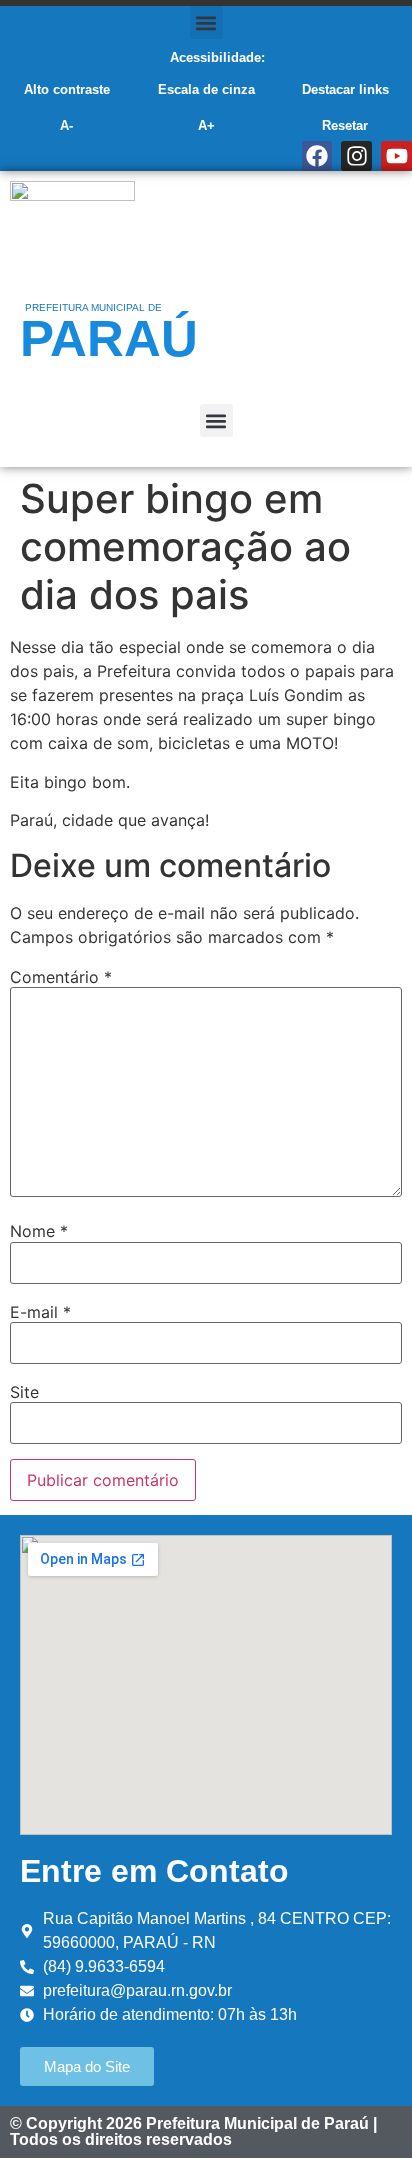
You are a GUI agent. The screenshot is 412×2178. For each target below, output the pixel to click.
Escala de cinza (206, 89)
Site (24, 1392)
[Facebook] (317, 156)
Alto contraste (67, 89)
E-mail (40, 1312)
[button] (206, 22)
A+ (206, 125)
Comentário (61, 977)
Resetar (345, 125)
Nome (39, 1231)
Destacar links (345, 89)
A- (66, 125)
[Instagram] (356, 156)
